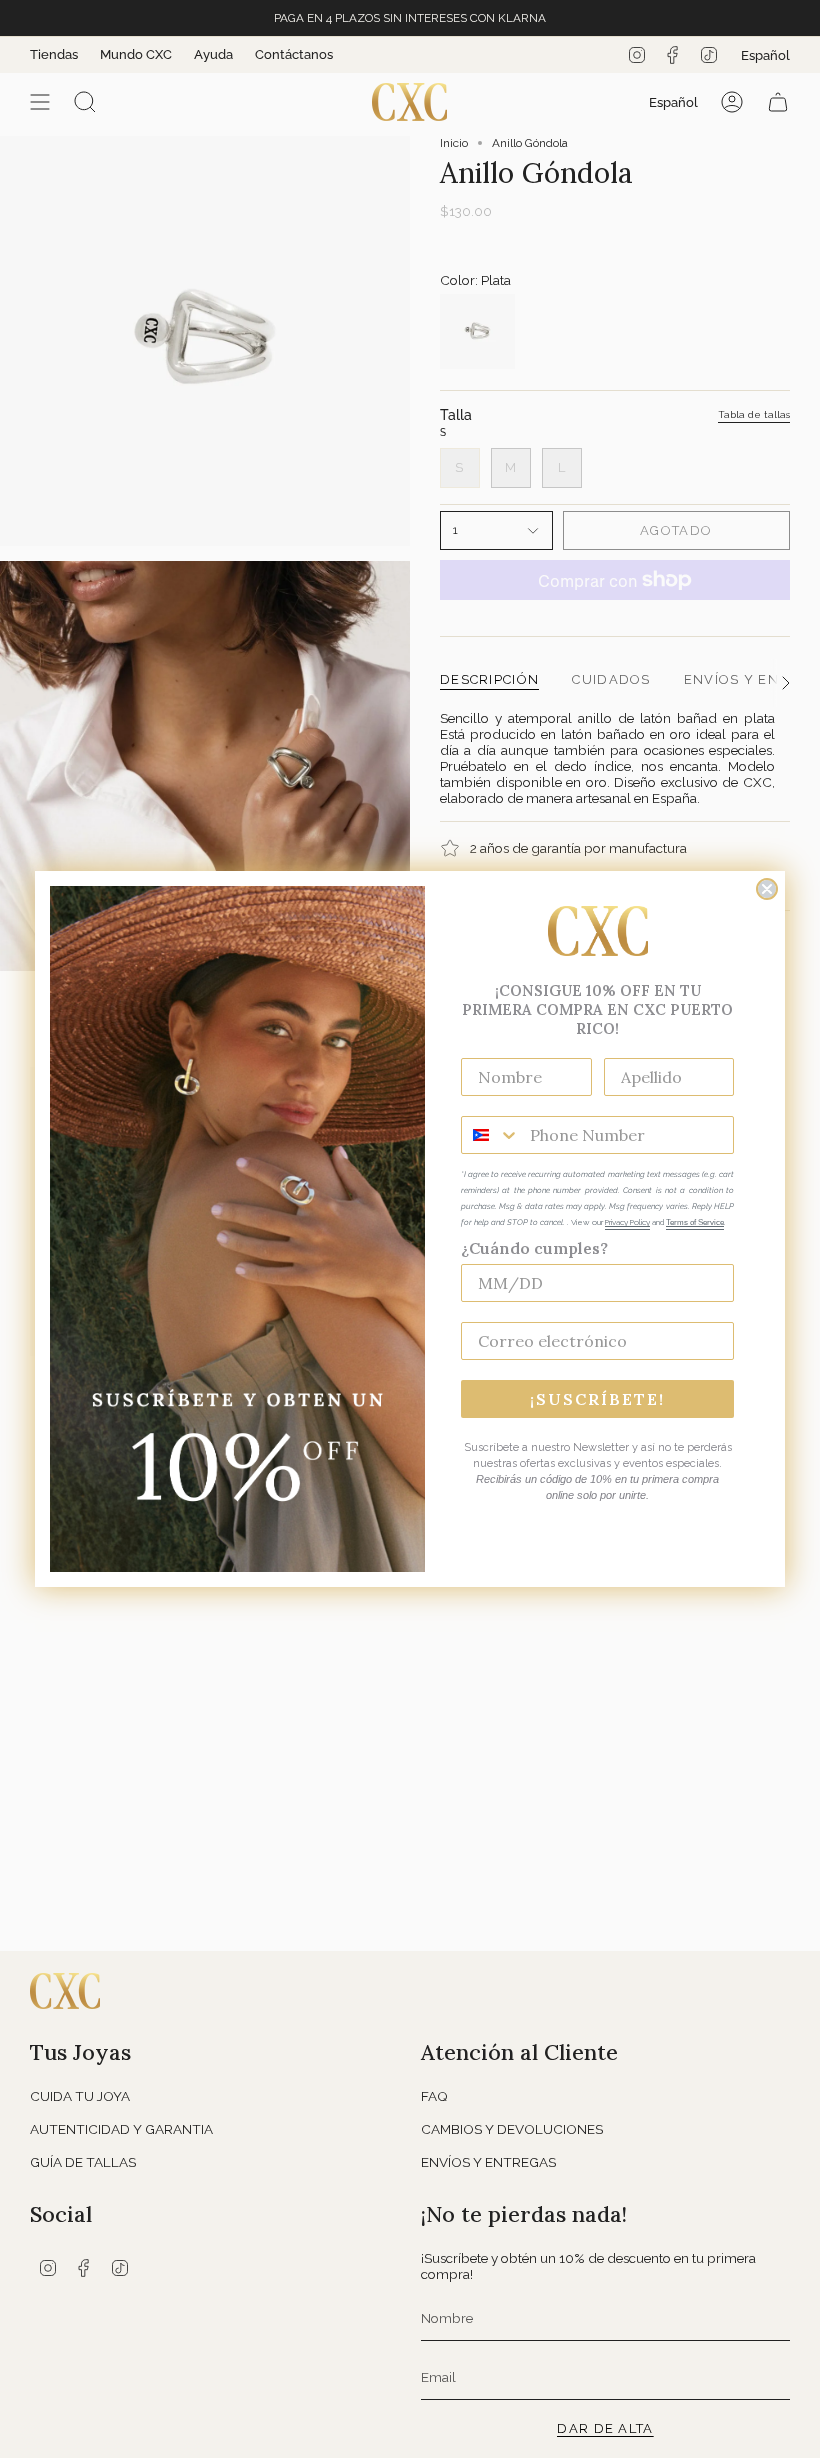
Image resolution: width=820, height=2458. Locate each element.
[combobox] (491, 1135)
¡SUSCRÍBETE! (597, 1399)
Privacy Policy (627, 1222)
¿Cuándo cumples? (534, 1248)
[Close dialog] (767, 889)
